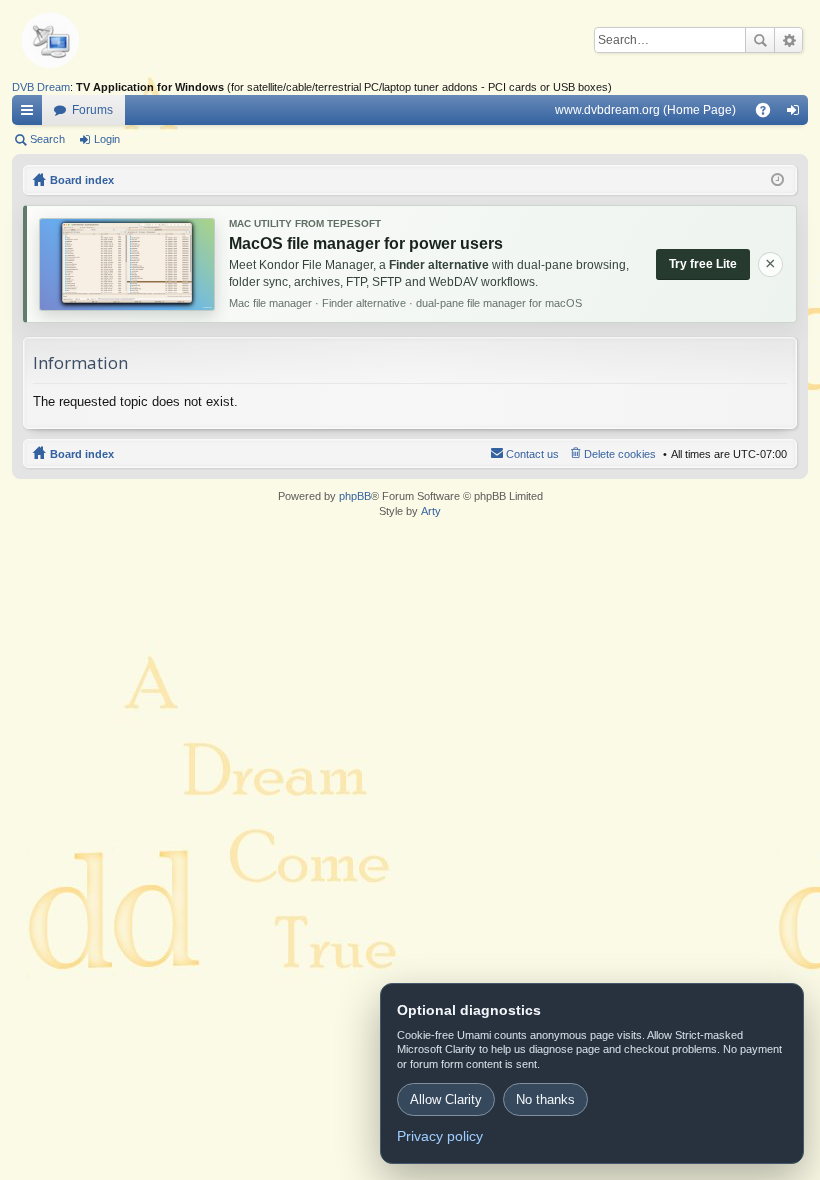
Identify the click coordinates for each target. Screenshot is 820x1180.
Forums (92, 110)
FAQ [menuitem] (769, 114)
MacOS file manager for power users (366, 243)
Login (107, 139)
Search (760, 40)
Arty (431, 511)
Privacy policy (440, 1136)
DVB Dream (41, 87)
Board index (82, 454)
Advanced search (788, 40)
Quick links (31, 114)
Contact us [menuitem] (532, 454)
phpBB (355, 496)
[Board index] (82, 40)
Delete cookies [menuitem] (620, 454)
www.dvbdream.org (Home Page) (645, 110)
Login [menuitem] (797, 114)
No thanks (545, 1099)
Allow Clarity (446, 1099)
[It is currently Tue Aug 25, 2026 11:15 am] (777, 180)
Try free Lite (703, 264)
